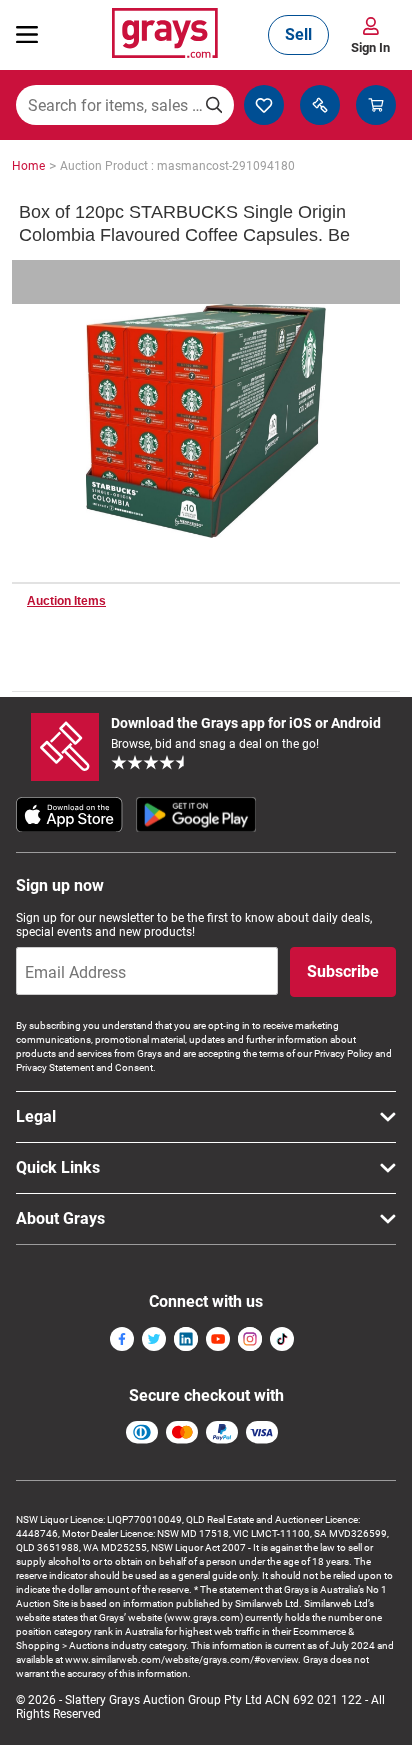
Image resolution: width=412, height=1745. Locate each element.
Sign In (370, 47)
